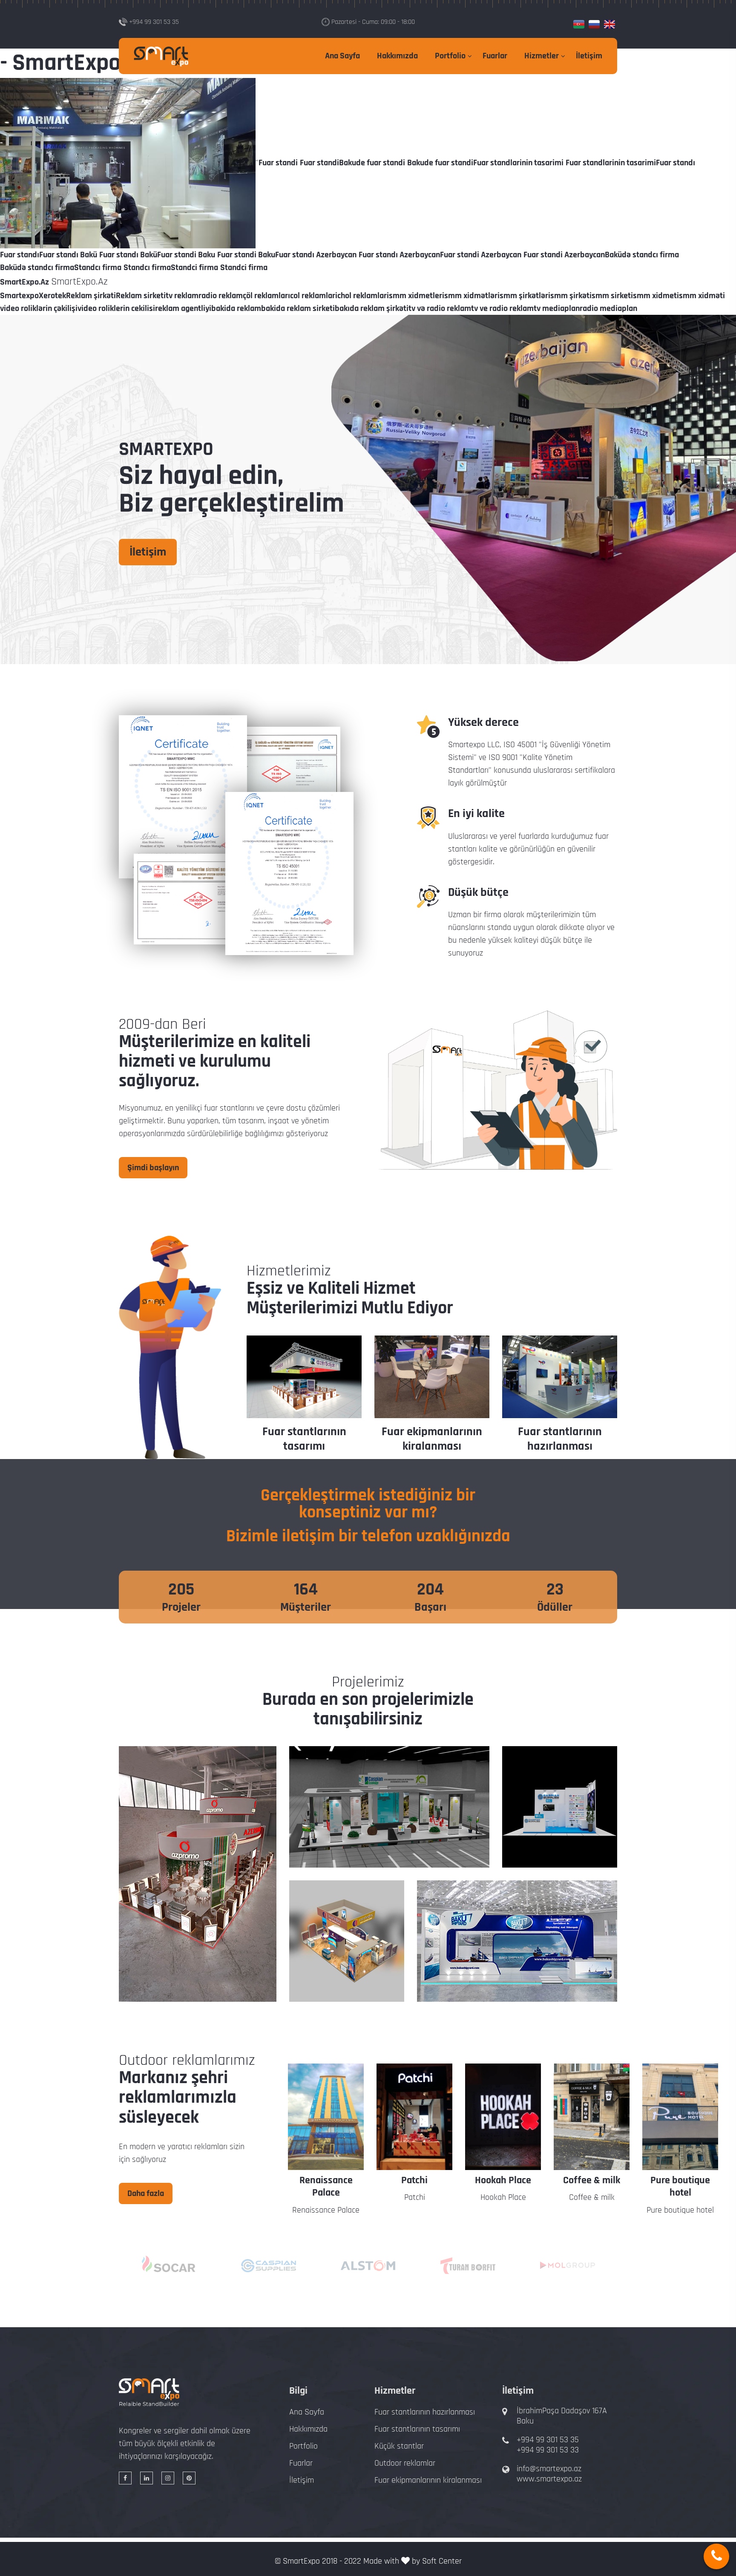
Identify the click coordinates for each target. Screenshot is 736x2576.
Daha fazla (146, 2193)
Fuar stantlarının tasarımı (304, 1439)
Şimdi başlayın (153, 1168)
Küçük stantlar (399, 2446)
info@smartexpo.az (549, 2469)
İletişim (589, 56)
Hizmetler (542, 56)
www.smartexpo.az (549, 2479)
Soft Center (442, 2561)
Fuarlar (495, 56)
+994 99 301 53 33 (548, 2450)
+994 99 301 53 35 (548, 2440)
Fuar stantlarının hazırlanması (560, 1439)
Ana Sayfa (342, 56)
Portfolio (450, 56)
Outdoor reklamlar (405, 2463)
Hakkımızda (397, 56)
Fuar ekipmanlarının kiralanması (432, 1439)
